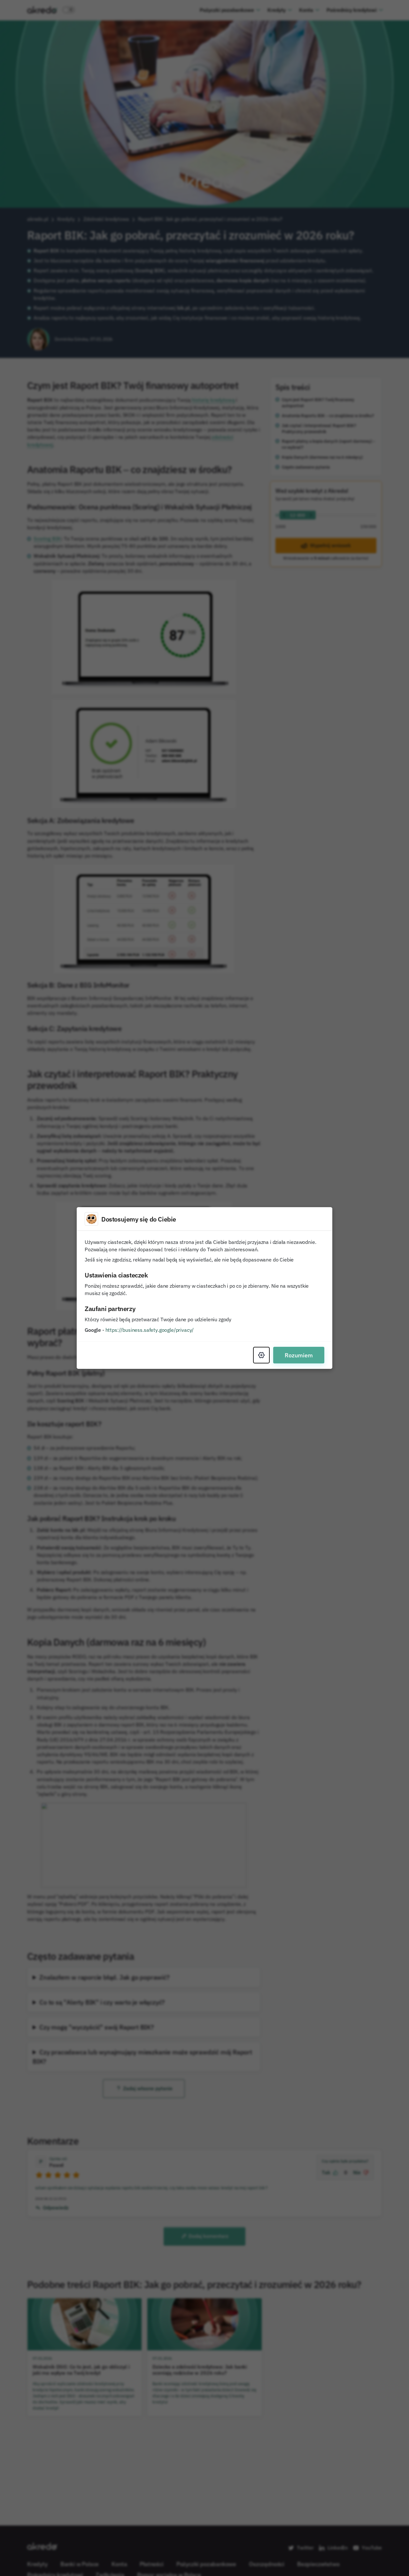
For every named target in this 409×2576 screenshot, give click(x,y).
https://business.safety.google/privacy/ (150, 1330)
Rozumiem (299, 1355)
